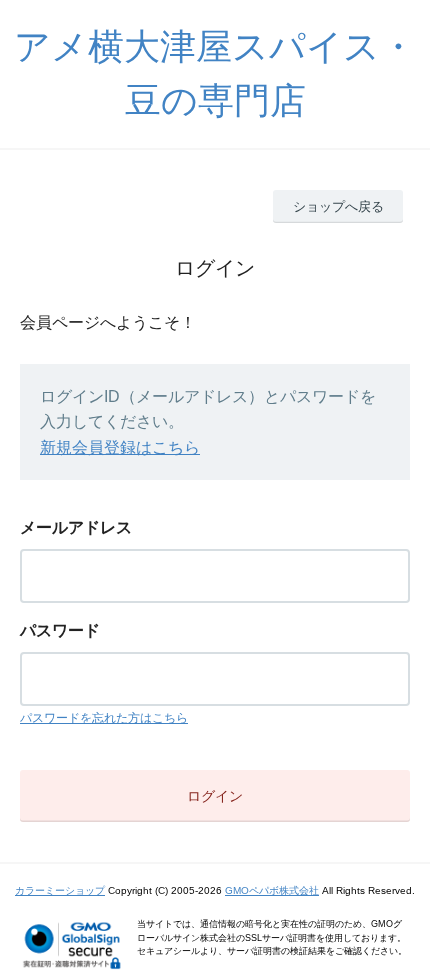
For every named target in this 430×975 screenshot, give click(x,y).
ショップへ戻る (338, 206)
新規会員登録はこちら (120, 447)
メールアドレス (76, 527)
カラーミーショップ (60, 890)
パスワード (60, 630)
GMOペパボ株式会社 (272, 890)
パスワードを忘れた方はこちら (104, 718)
